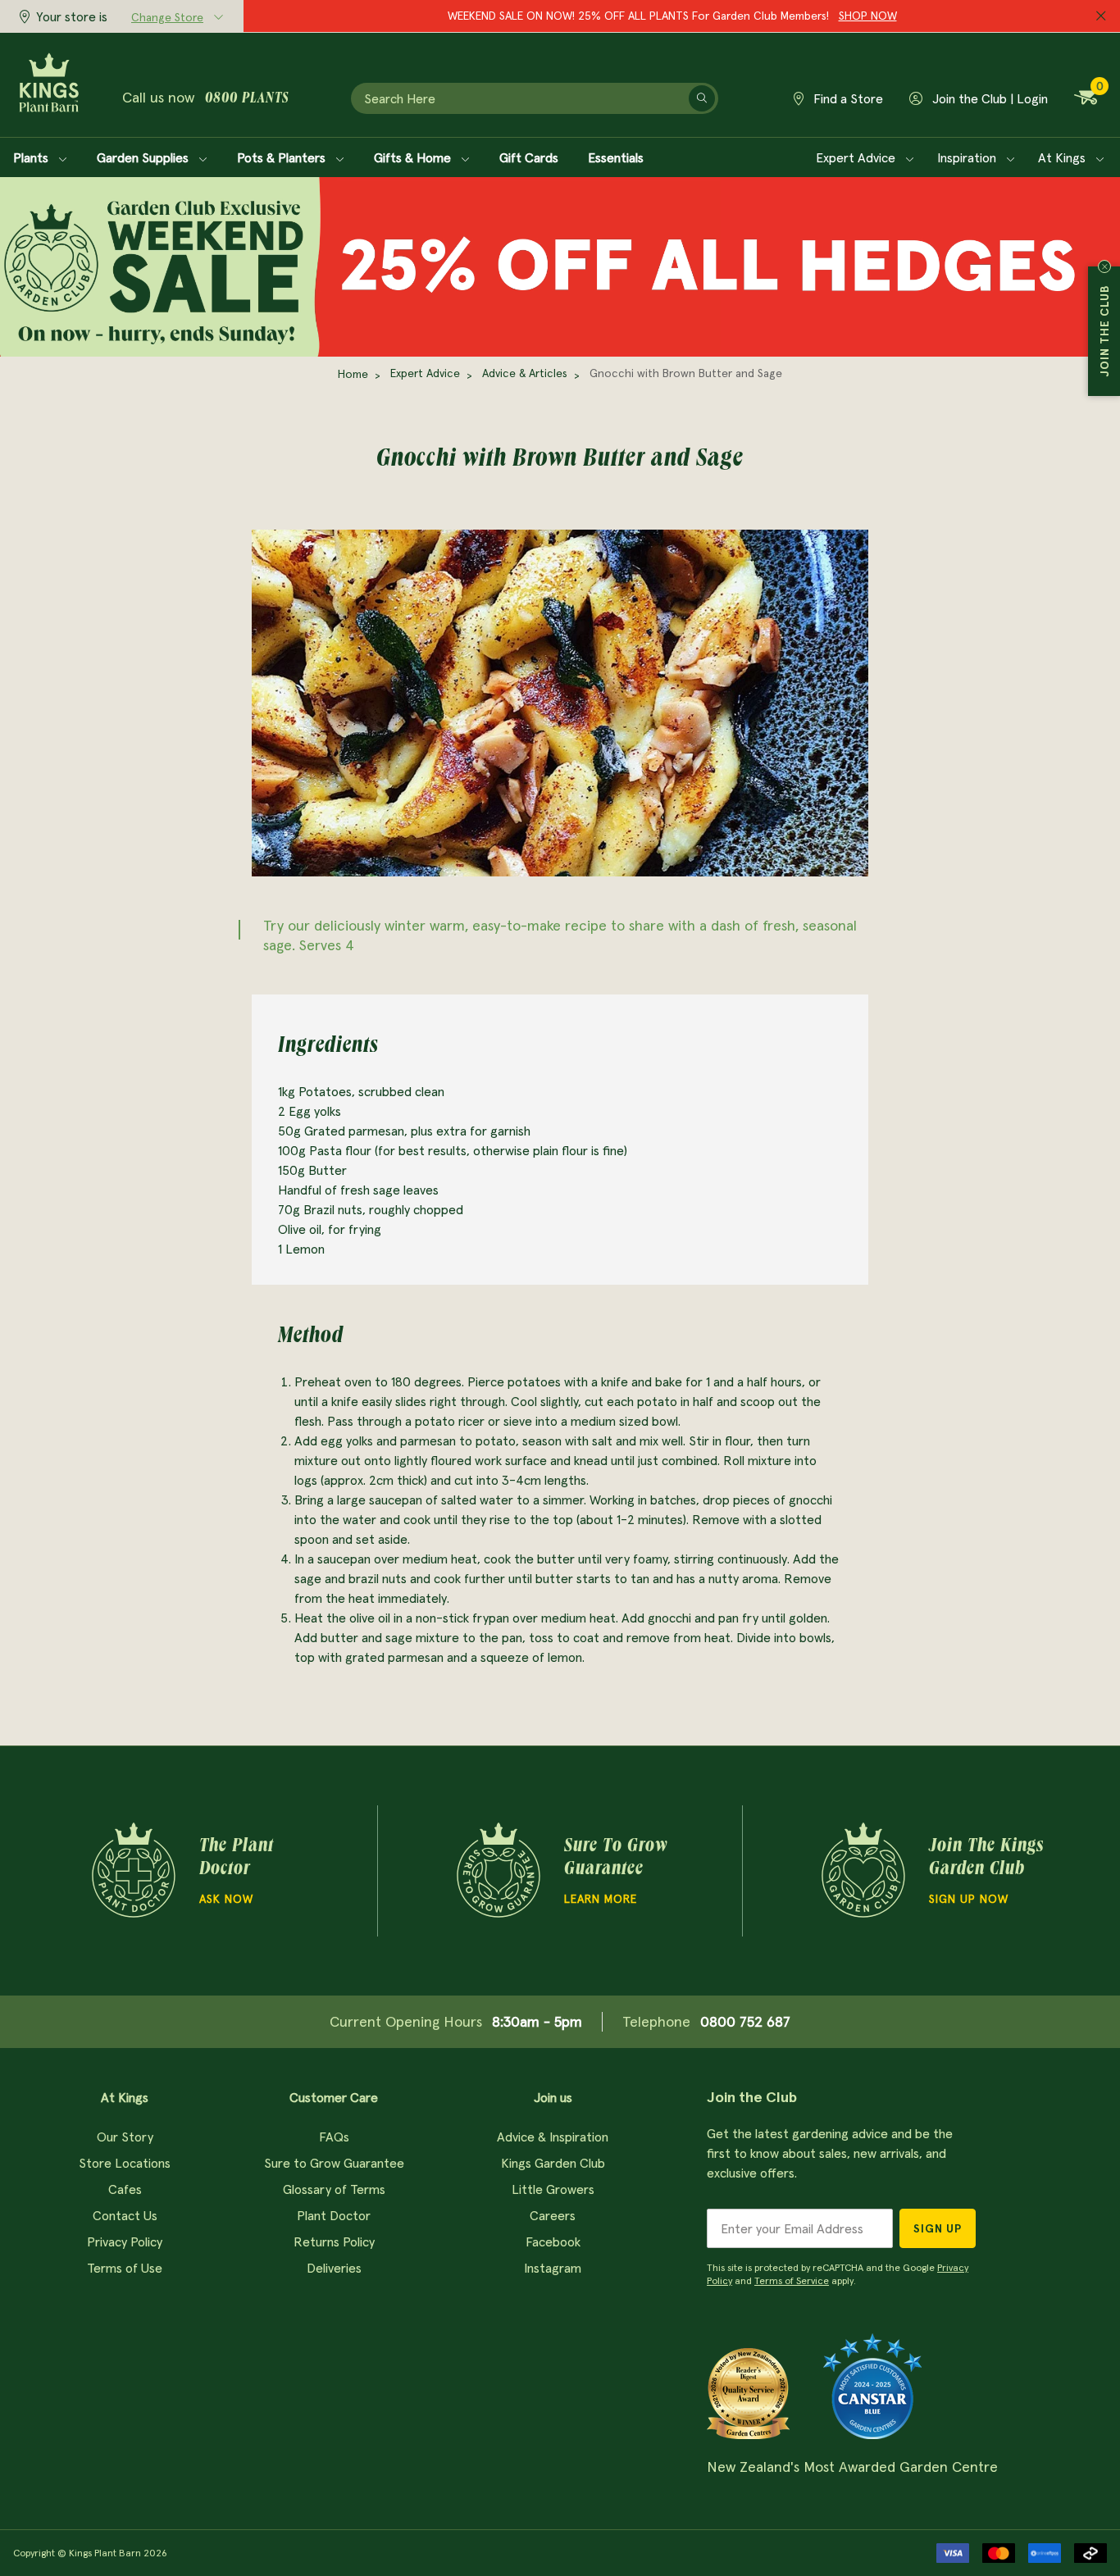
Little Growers (553, 2189)
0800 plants (247, 99)
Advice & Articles (525, 373)
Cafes (125, 2189)
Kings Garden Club (553, 2163)
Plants (32, 157)
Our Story (125, 2137)
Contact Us (125, 2215)
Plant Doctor (334, 2215)
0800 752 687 (745, 2021)
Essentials (616, 157)
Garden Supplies (144, 157)
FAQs (334, 2137)
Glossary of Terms (334, 2189)
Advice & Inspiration (553, 2137)
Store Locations (125, 2163)
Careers (553, 2215)
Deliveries (334, 2268)
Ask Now (226, 1899)
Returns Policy (334, 2241)
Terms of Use (125, 2268)
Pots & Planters (283, 157)
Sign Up (938, 2228)
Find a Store (847, 98)
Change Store (167, 17)
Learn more (601, 1899)
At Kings (1063, 157)
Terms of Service (792, 2280)
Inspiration (968, 157)
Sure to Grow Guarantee (334, 2163)
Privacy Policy (125, 2241)
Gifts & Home (414, 157)
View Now (794, 16)
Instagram (553, 2268)
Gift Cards (529, 157)
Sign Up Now (969, 1899)
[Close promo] (1101, 16)
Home (353, 374)
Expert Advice (857, 157)
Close (1104, 266)
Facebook (553, 2241)
